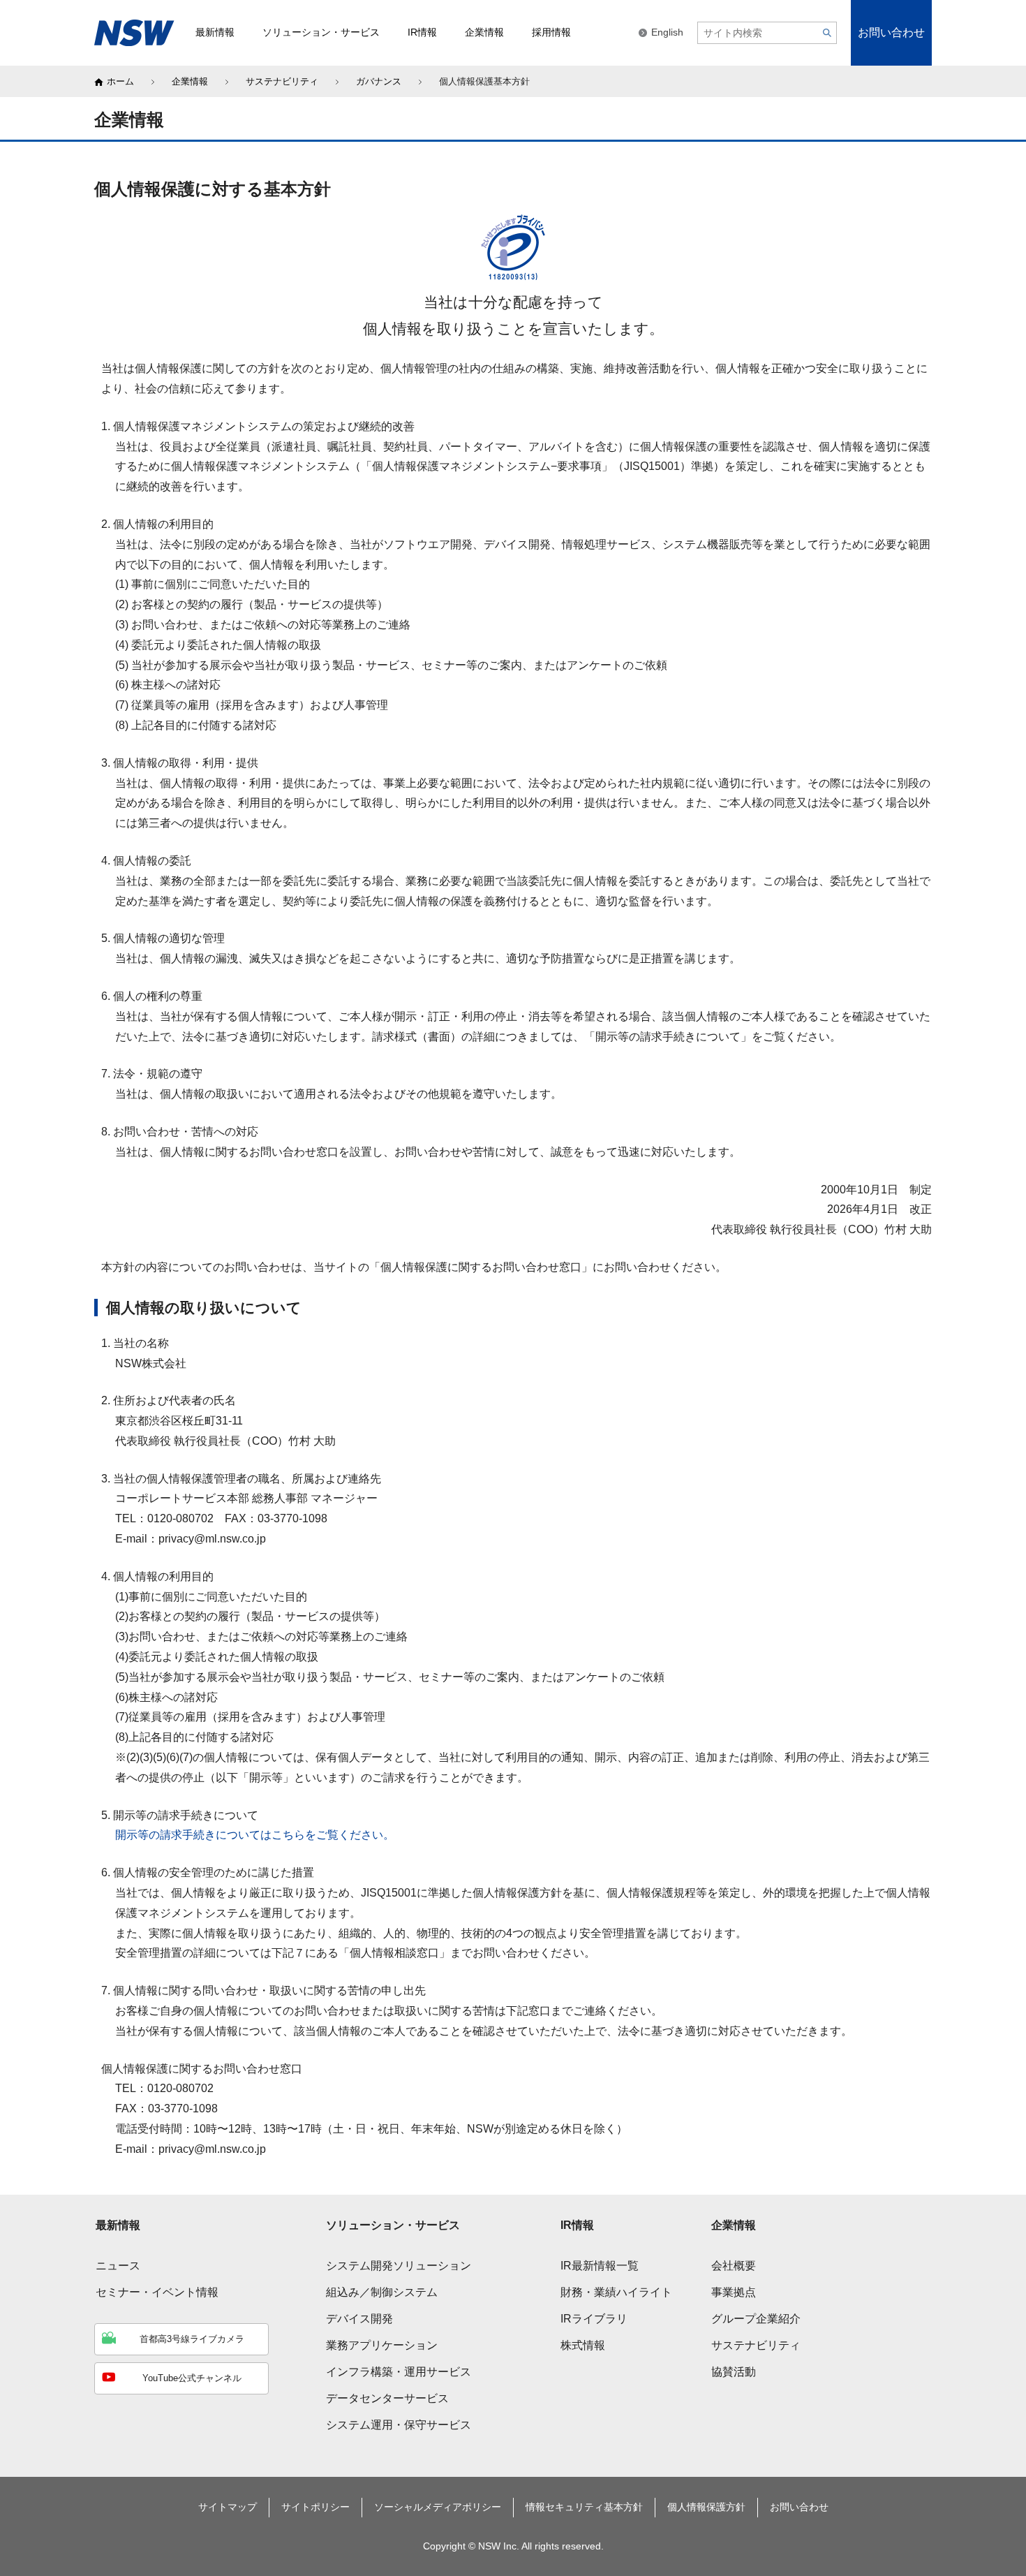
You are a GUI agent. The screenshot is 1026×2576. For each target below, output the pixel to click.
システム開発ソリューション (399, 2266)
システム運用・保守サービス (399, 2425)
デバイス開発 (359, 2319)
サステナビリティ (282, 81)
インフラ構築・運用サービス (399, 2372)
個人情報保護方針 (706, 2507)
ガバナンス (379, 81)
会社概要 (734, 2266)
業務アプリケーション (382, 2345)
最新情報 (118, 2225)
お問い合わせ (891, 32)
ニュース (118, 2266)
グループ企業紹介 (756, 2319)
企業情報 (190, 81)
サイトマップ (228, 2507)
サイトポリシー (315, 2507)
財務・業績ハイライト (616, 2292)
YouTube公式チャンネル (192, 2378)
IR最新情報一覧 (600, 2266)
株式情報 (583, 2345)
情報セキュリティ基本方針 (584, 2507)
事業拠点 (734, 2292)
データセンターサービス (387, 2398)
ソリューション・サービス (393, 2225)
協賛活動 (734, 2372)
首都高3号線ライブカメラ (192, 2339)
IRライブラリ (594, 2319)
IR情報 (577, 2225)
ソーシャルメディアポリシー (438, 2507)
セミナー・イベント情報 (157, 2292)
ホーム (120, 81)
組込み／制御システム (382, 2292)
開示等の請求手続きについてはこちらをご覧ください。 (255, 1835)
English (667, 32)
